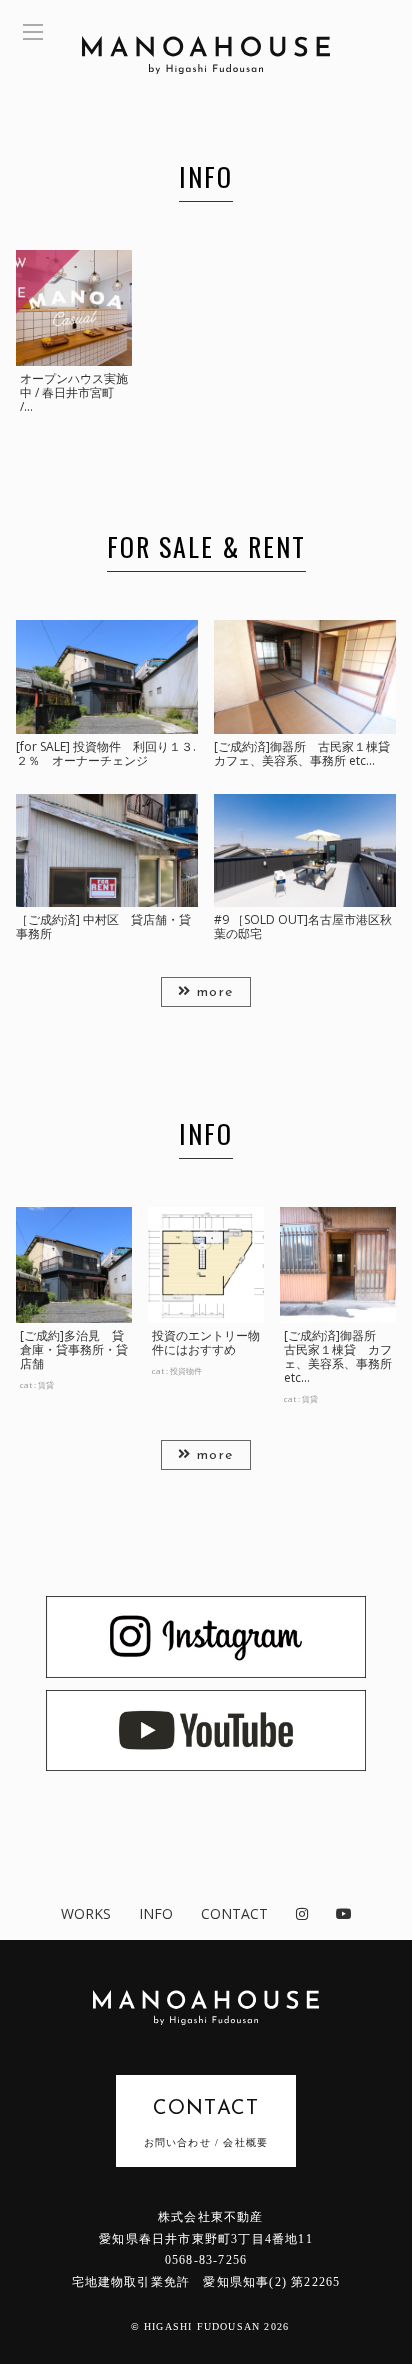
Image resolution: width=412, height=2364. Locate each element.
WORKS (86, 1913)
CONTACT (234, 1913)
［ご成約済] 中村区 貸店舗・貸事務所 (103, 926)
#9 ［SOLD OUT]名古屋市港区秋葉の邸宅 (303, 926)
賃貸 (46, 1384)
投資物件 (186, 1370)
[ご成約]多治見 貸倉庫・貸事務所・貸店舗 (74, 1349)
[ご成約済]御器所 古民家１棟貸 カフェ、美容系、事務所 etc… (308, 753)
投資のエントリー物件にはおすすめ (206, 1342)
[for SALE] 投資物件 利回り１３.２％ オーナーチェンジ (106, 753)
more (213, 992)
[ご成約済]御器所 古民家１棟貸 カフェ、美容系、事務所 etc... (338, 1356)
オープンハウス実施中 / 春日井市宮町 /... (74, 392)
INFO (156, 1913)
